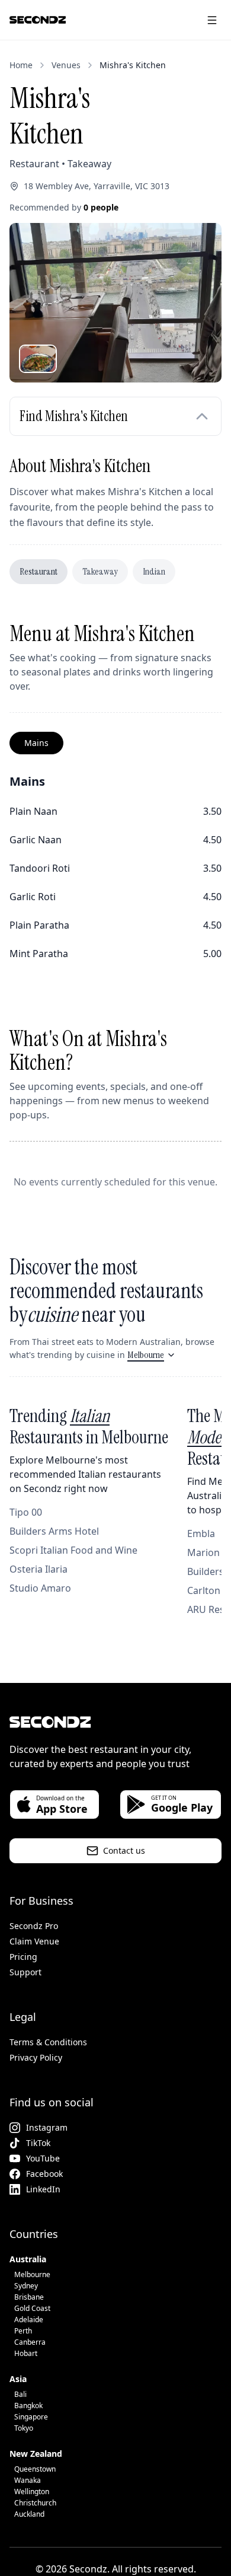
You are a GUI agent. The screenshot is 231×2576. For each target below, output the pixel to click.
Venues (66, 65)
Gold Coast (32, 2308)
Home (21, 65)
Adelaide (29, 2320)
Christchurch (35, 2503)
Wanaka (28, 2480)
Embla (201, 1534)
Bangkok (28, 2406)
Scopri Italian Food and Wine (73, 1550)
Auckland (29, 2514)
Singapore (31, 2417)
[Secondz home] (38, 20)
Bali (20, 2394)
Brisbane (29, 2297)
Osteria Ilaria (38, 1569)
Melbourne (146, 1355)
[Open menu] (212, 20)
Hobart (26, 2353)
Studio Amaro (40, 1588)
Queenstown (35, 2469)
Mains (36, 743)
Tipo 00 (26, 1512)
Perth (23, 2331)
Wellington (32, 2491)
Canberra (30, 2342)
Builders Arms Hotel (54, 1531)
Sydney (26, 2286)
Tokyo (24, 2428)
